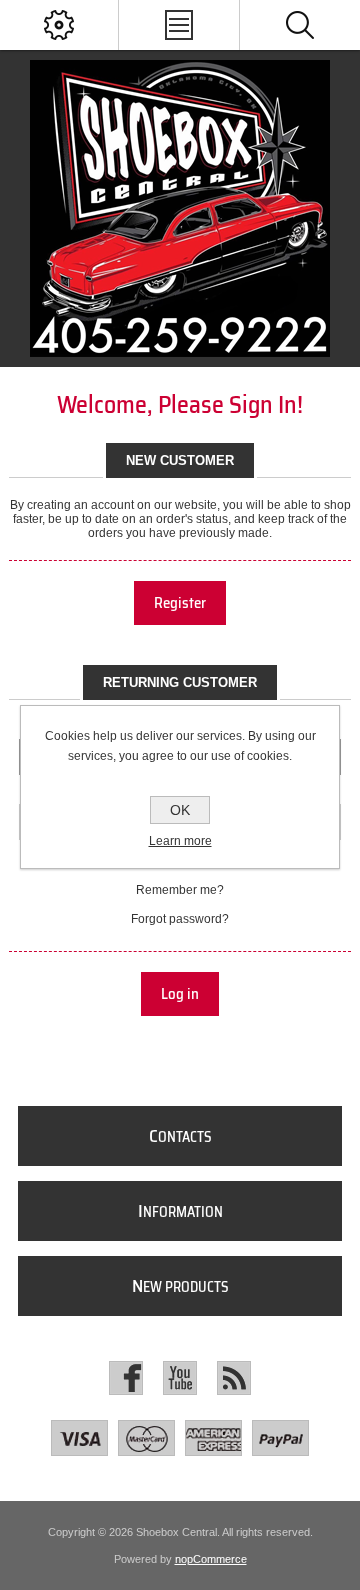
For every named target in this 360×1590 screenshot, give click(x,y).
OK (180, 810)
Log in (180, 994)
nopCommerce (211, 1559)
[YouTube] (180, 1378)
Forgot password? (180, 919)
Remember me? (180, 890)
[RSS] (234, 1378)
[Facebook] (126, 1378)
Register (180, 603)
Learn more (180, 841)
